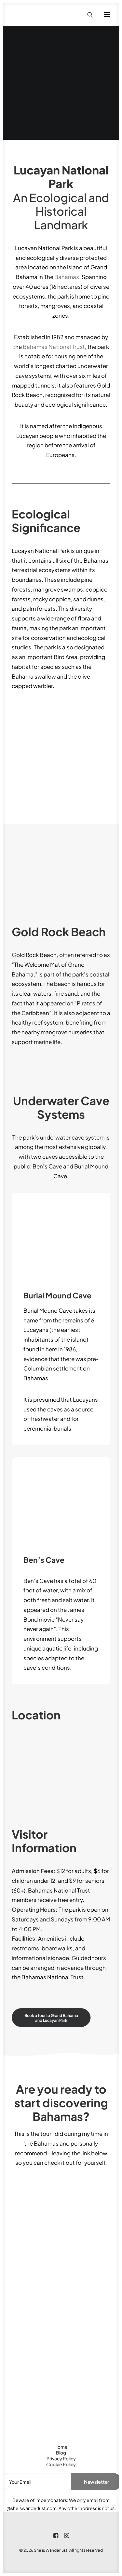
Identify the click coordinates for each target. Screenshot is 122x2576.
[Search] (87, 15)
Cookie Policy (61, 2464)
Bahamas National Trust (54, 347)
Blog (61, 2453)
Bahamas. (68, 277)
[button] (107, 14)
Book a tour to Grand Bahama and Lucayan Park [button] (52, 2018)
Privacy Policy (61, 2458)
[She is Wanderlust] (46, 14)
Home (61, 2447)
